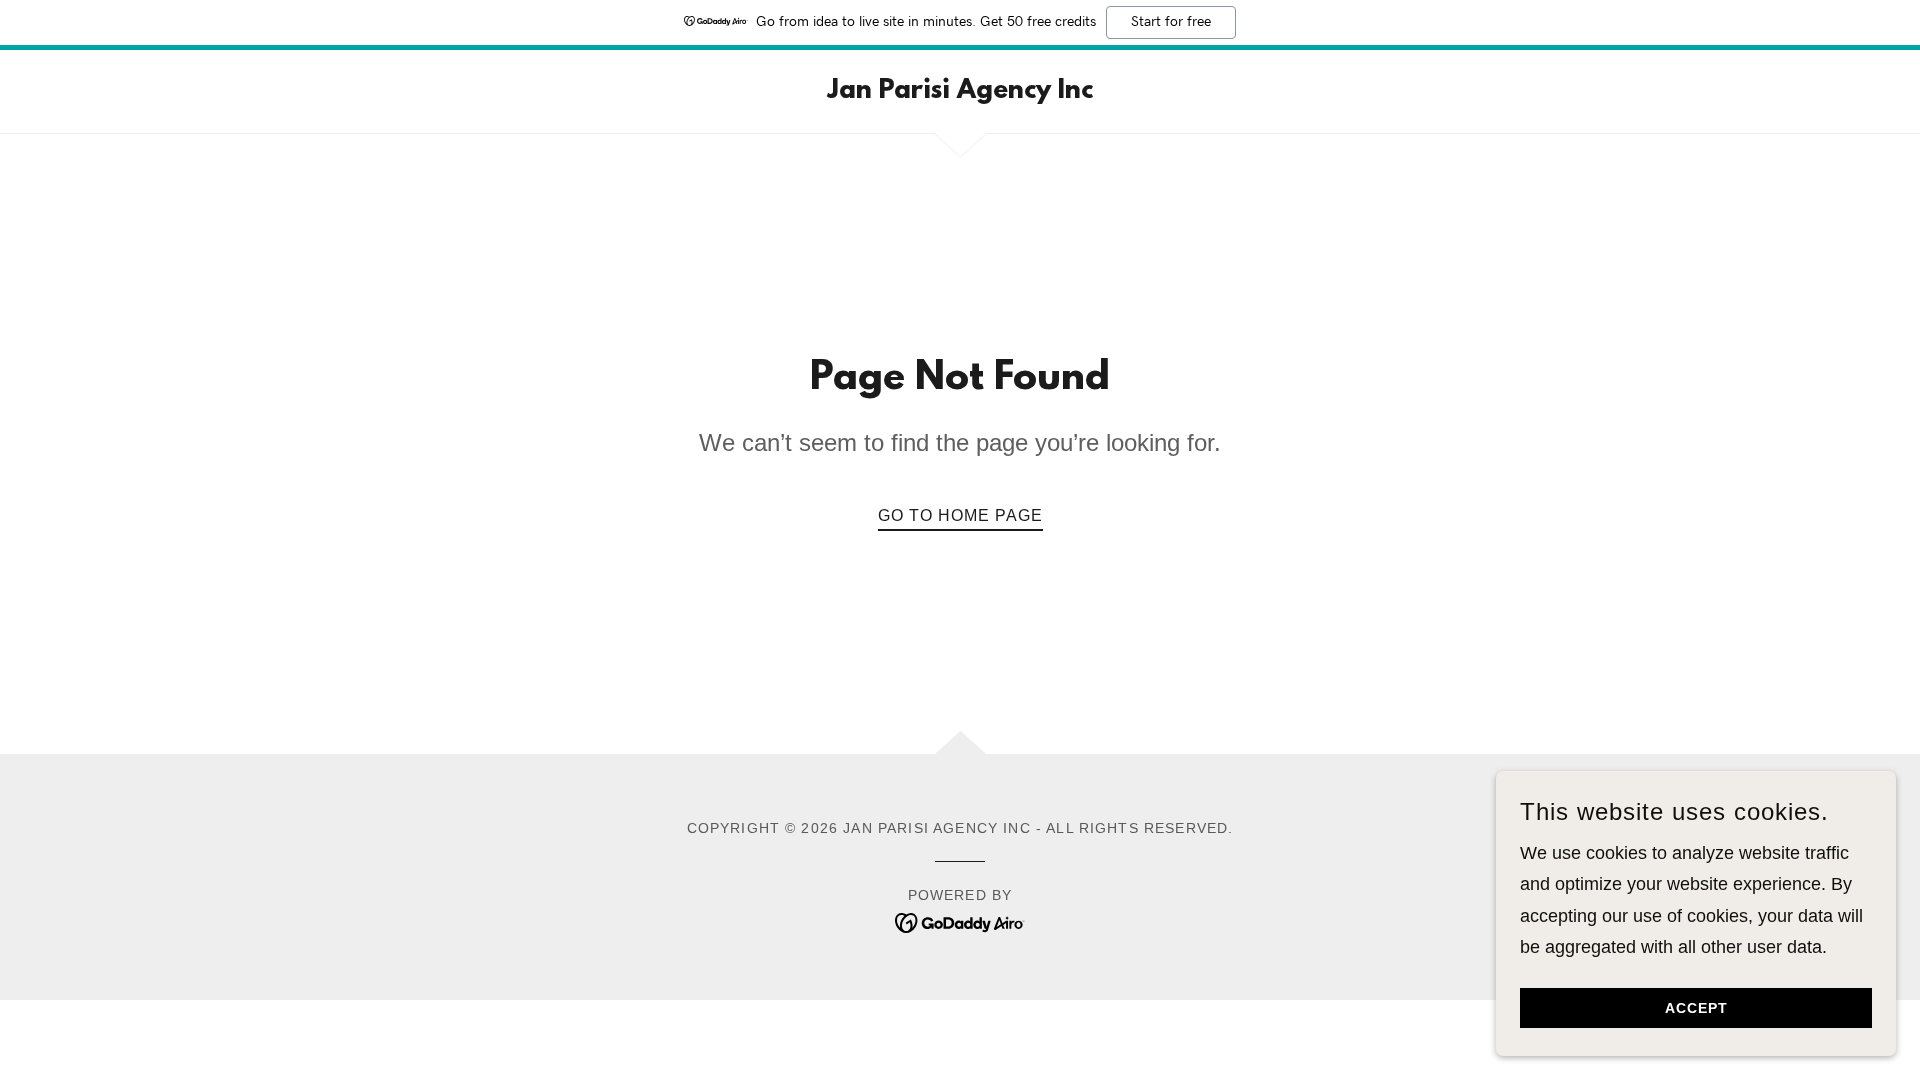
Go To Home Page (960, 515)
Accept (1696, 1008)
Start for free (1171, 22)
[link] (960, 92)
